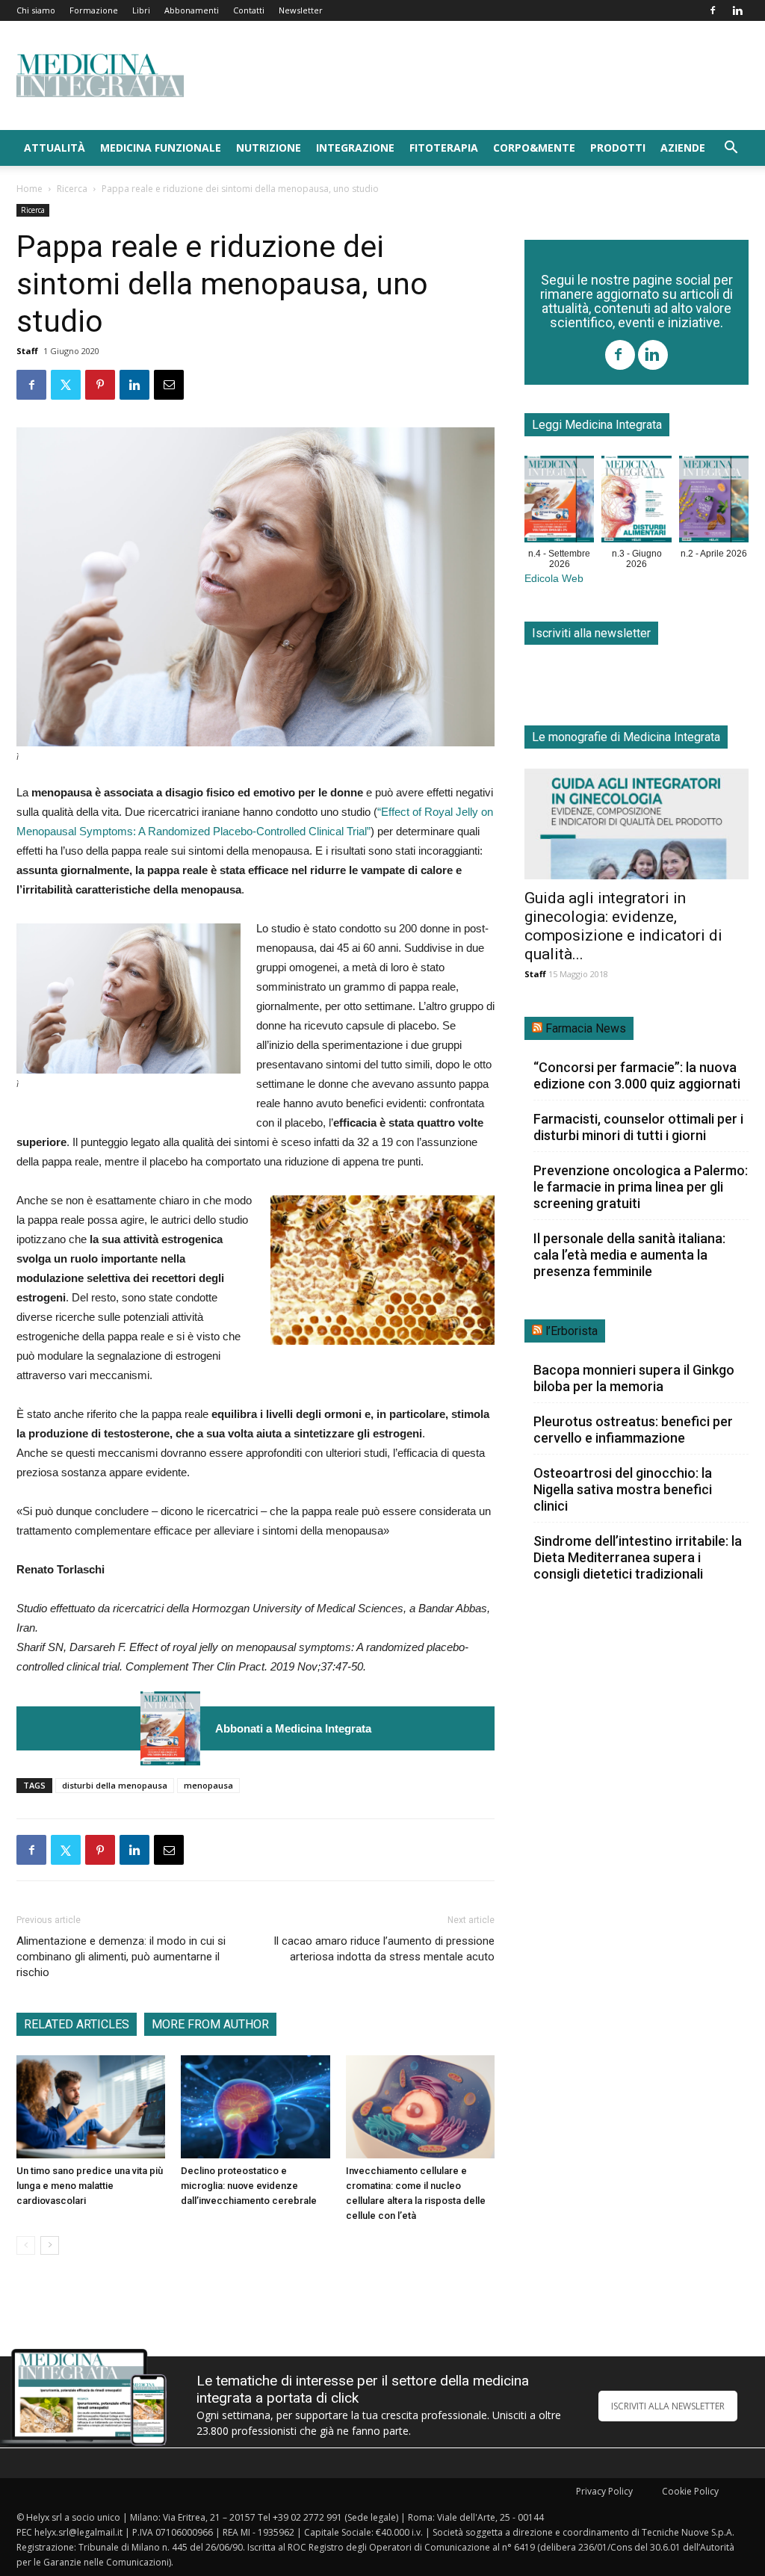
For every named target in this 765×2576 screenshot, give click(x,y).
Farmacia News (586, 1028)
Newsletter (301, 10)
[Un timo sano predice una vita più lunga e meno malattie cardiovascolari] (91, 2106)
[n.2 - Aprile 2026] (714, 502)
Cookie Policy (690, 2491)
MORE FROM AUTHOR (210, 2024)
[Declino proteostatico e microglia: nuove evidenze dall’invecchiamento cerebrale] (255, 2106)
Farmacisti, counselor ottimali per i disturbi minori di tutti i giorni (638, 1127)
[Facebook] (713, 10)
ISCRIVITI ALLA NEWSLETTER (668, 2406)
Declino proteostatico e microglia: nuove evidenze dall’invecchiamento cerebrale (249, 2186)
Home (30, 189)
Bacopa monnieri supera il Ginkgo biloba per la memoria (634, 1378)
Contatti (249, 10)
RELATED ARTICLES (77, 2024)
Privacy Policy (604, 2491)
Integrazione (355, 148)
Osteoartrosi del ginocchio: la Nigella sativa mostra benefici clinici (623, 1489)
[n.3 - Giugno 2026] (636, 502)
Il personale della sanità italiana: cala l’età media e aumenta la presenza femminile (629, 1255)
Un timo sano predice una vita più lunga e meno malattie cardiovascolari (90, 2186)
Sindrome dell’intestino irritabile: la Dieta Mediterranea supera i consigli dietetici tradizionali (638, 1557)
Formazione (94, 10)
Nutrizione (269, 148)
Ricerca (72, 189)
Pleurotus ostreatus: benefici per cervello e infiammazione (633, 1430)
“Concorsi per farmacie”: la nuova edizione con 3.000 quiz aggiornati (637, 1075)
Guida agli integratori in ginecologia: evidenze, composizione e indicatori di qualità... (623, 926)
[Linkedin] (737, 10)
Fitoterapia (444, 148)
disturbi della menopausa (115, 1785)
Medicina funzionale (161, 148)
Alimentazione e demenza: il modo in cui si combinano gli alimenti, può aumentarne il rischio (121, 1957)
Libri (141, 10)
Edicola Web (554, 579)
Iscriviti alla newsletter (591, 633)
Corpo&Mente (534, 148)
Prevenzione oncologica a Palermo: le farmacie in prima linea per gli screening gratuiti (641, 1187)
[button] (731, 149)
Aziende (683, 148)
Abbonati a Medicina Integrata (293, 1728)
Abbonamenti (192, 10)
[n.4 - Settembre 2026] (170, 1728)
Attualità (55, 148)
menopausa (208, 1785)
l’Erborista (572, 1331)
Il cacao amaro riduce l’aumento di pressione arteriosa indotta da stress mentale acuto (384, 1949)
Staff (27, 351)
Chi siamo (36, 10)
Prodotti (618, 148)
